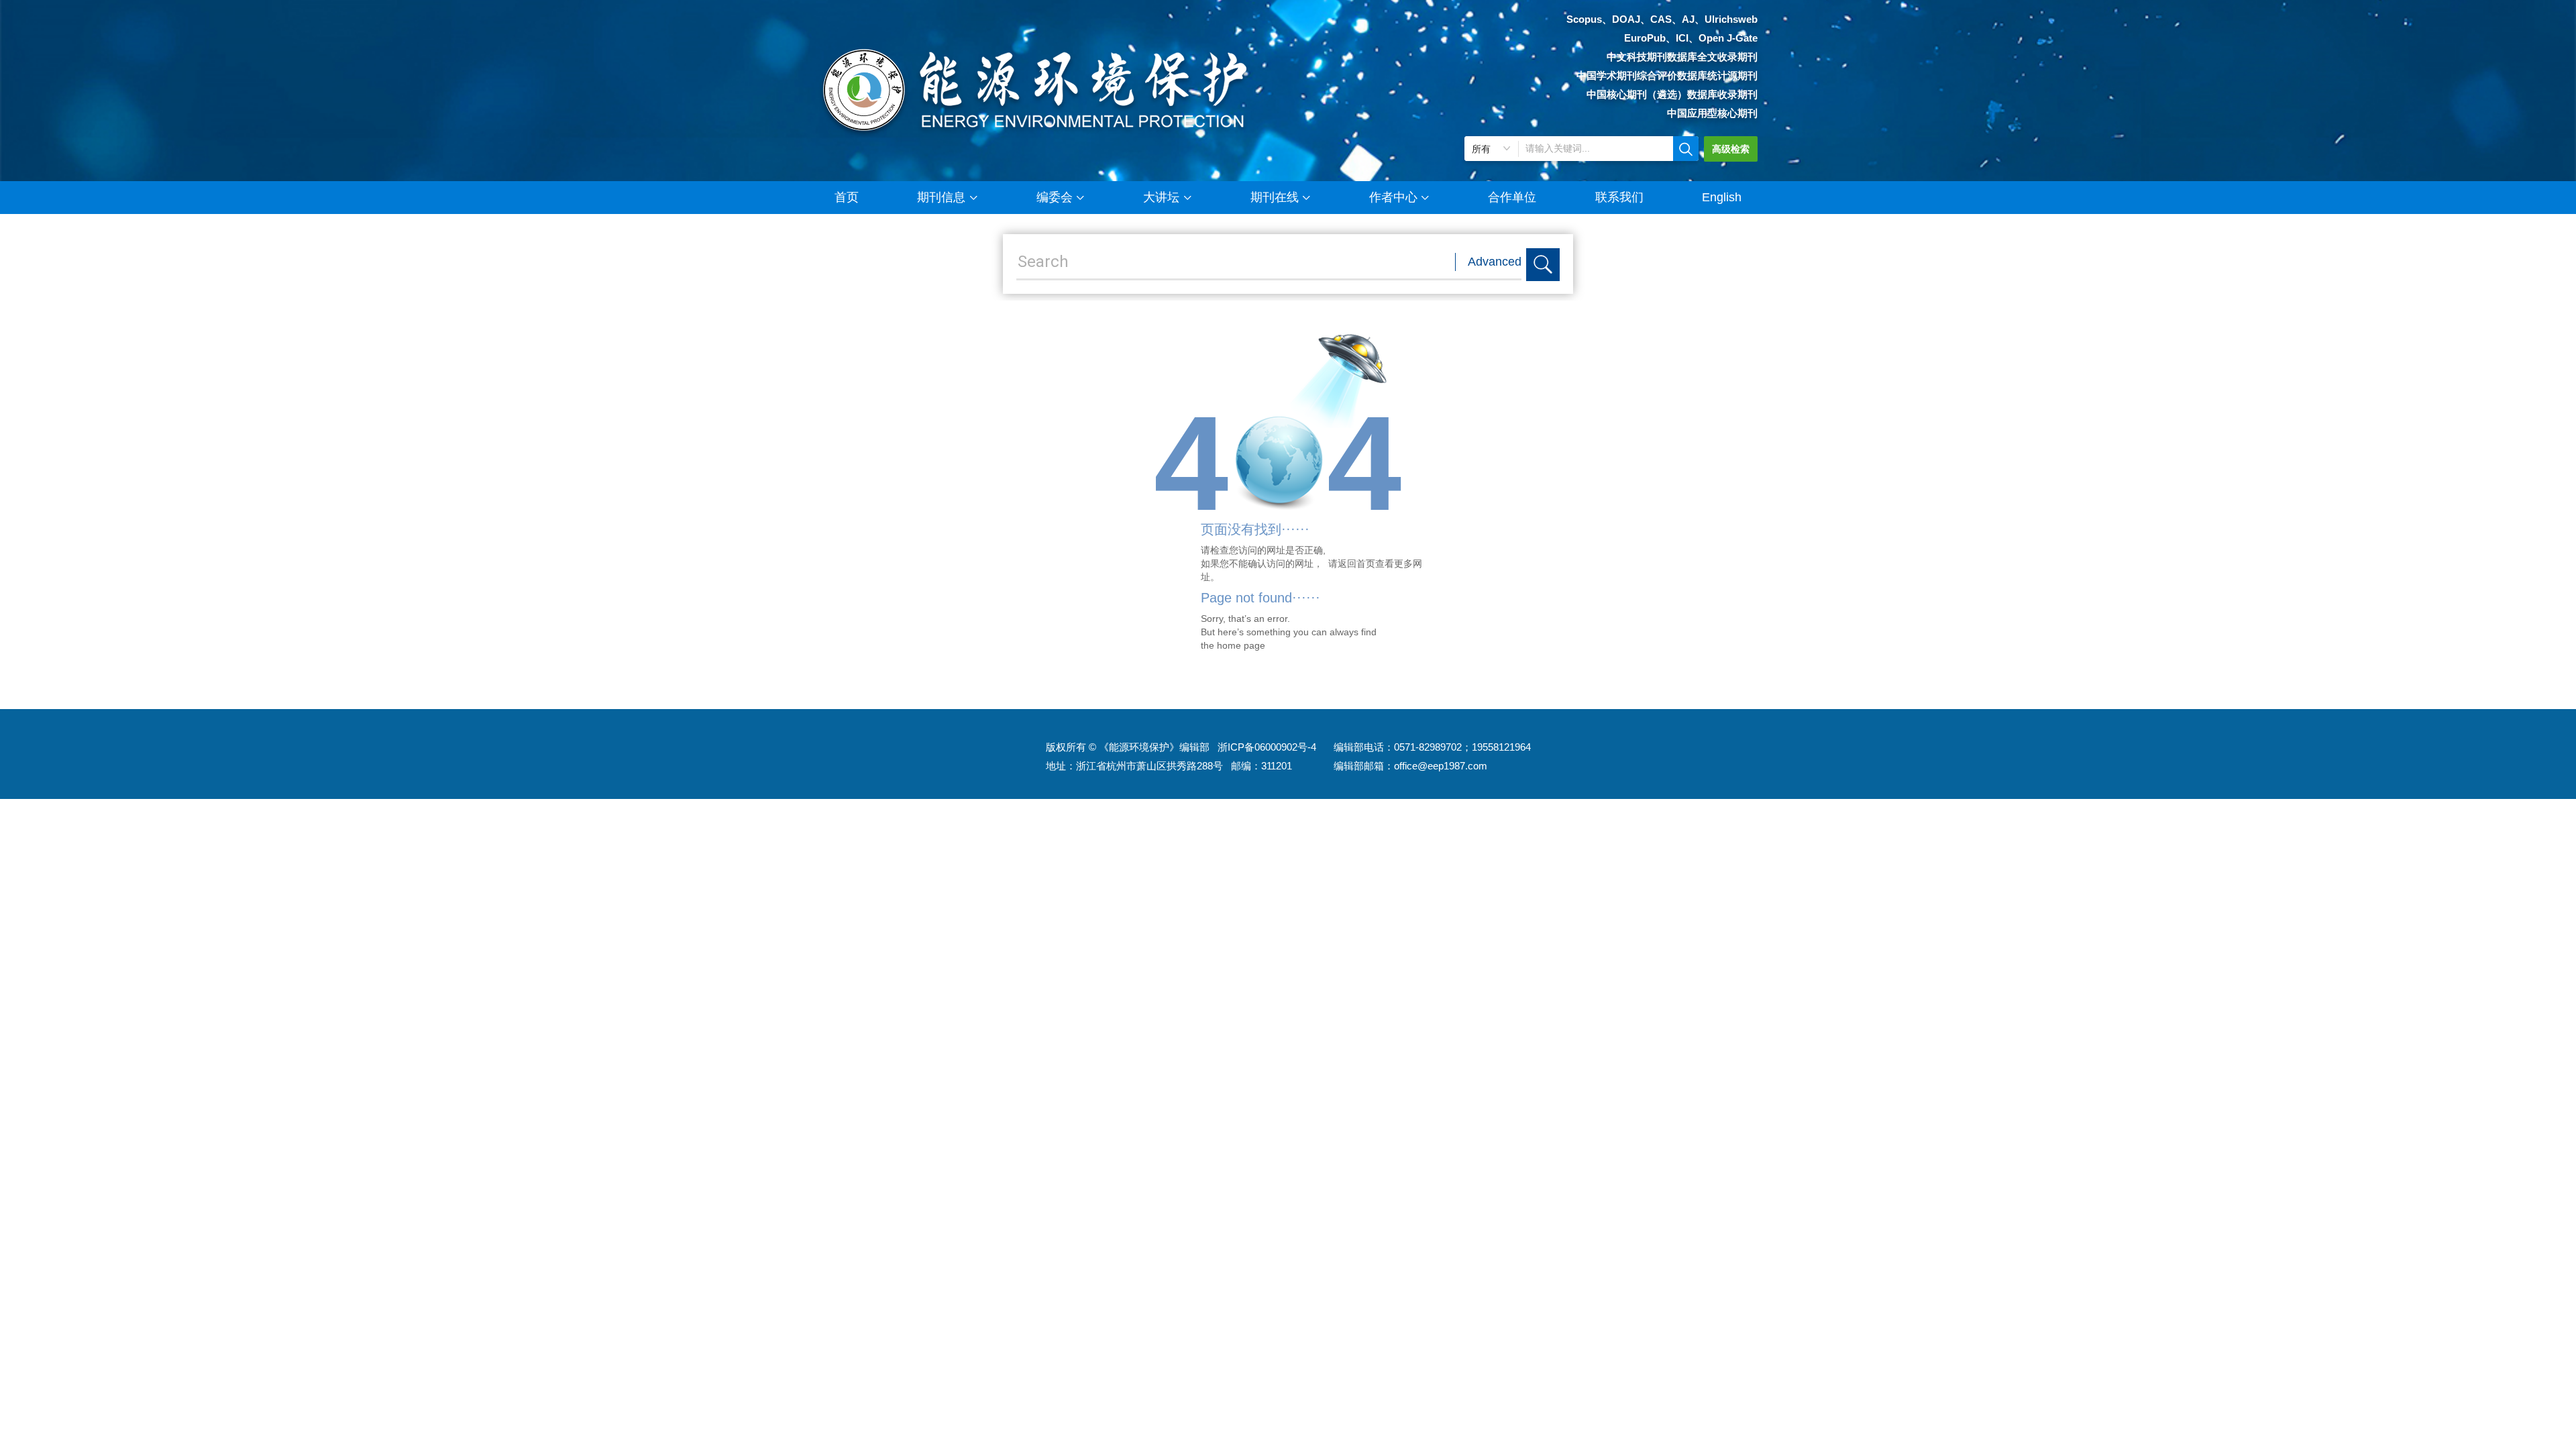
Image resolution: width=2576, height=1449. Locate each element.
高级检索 (1731, 149)
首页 (847, 197)
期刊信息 (941, 197)
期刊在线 (1275, 197)
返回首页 (1356, 563)
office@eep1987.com (1441, 766)
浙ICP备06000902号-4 (1267, 747)
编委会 (1055, 197)
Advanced (1495, 262)
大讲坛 (1161, 197)
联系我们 (1619, 197)
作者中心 (1393, 197)
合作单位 (1512, 197)
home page (1241, 645)
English (1722, 197)
